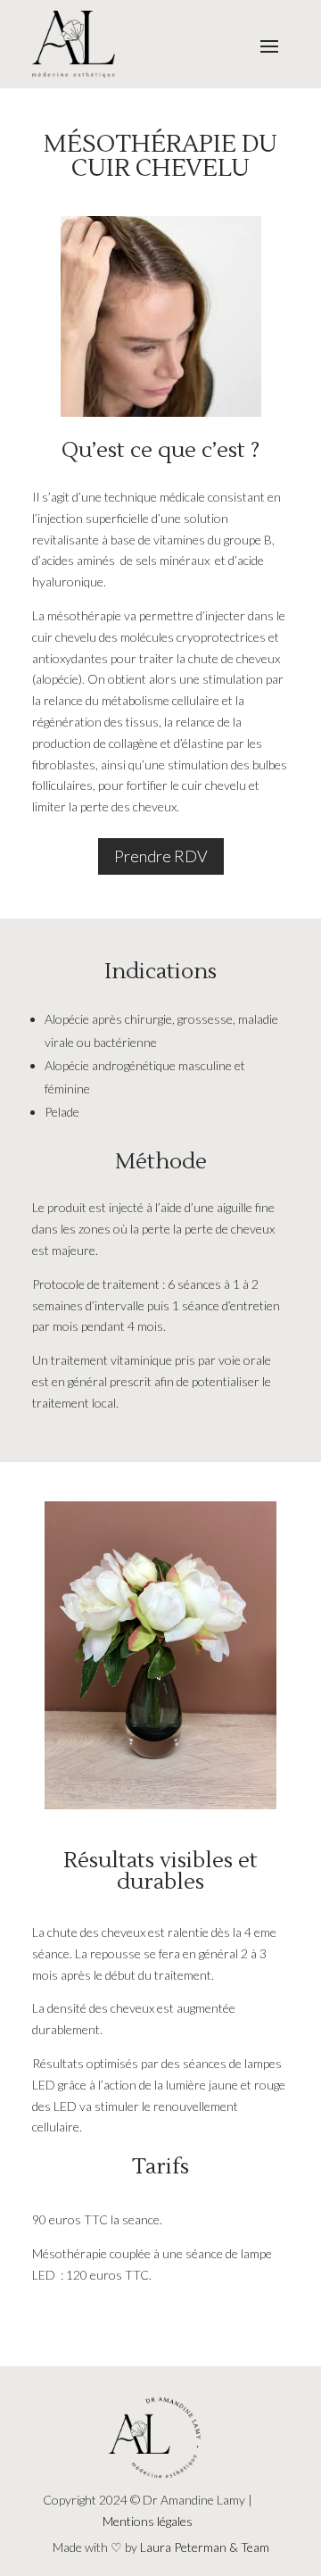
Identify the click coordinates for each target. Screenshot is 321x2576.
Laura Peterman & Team (205, 2547)
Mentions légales (148, 2521)
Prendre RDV (161, 856)
